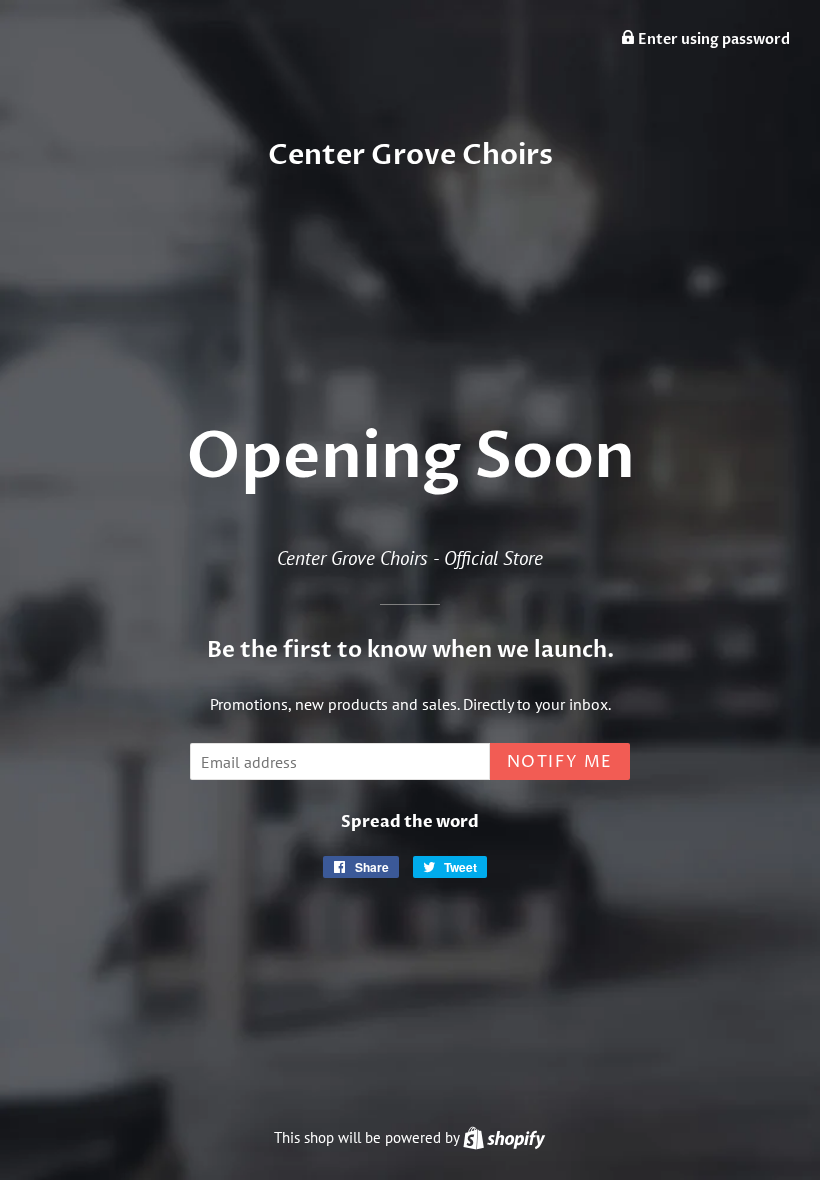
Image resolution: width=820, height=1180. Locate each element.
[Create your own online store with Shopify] (504, 1137)
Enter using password (712, 39)
